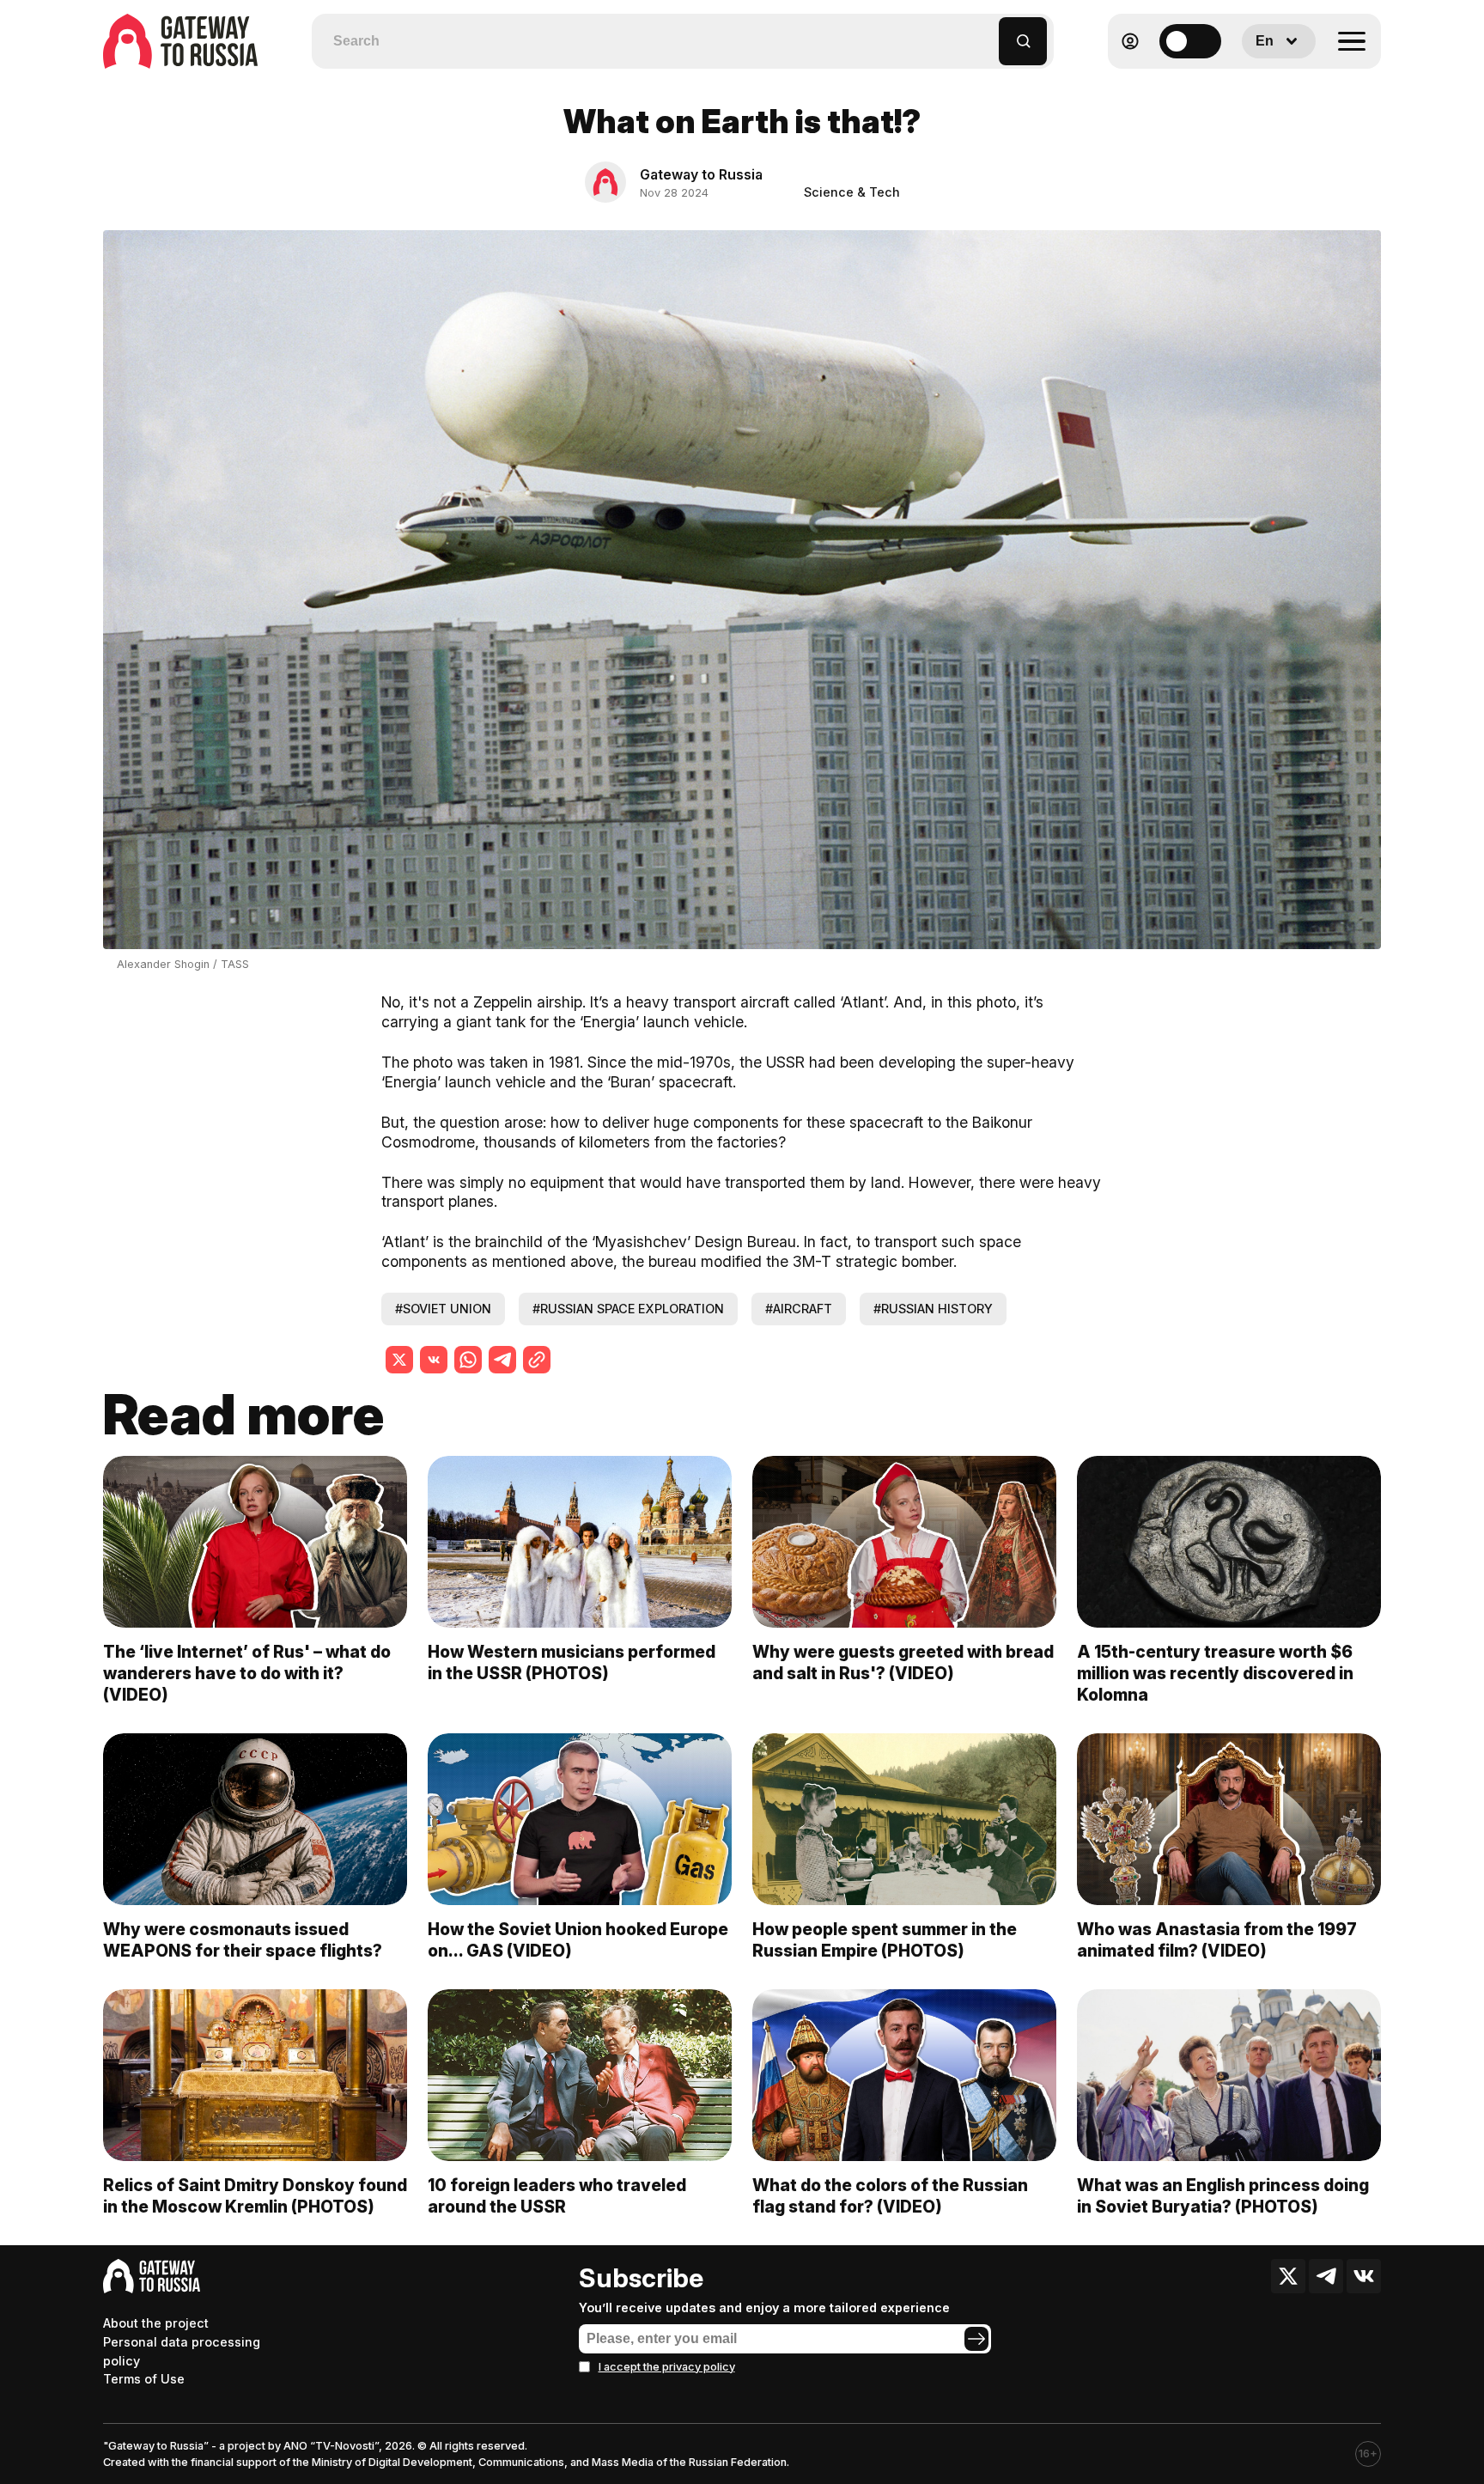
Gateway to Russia (701, 174)
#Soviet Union (443, 1309)
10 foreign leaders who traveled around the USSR (557, 2196)
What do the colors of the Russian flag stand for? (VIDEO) (890, 2196)
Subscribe (641, 2278)
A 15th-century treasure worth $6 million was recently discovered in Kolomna (1215, 1673)
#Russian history (933, 1309)
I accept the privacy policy (667, 2367)
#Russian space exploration (628, 1309)
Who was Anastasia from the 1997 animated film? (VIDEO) (1217, 1940)
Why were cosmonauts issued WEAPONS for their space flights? (243, 1940)
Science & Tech (852, 192)
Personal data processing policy (182, 2351)
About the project (156, 2323)
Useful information (1257, 83)
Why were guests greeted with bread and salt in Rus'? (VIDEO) (903, 1662)
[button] (986, 33)
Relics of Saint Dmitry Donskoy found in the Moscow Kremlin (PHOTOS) (255, 2196)
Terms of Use (144, 2379)
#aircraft (799, 1309)
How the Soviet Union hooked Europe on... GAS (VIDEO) (578, 1940)
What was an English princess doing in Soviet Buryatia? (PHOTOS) (1223, 2196)
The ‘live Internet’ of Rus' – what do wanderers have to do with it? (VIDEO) (247, 1673)
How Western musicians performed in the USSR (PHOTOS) (572, 1662)
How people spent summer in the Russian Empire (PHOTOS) (885, 1940)
